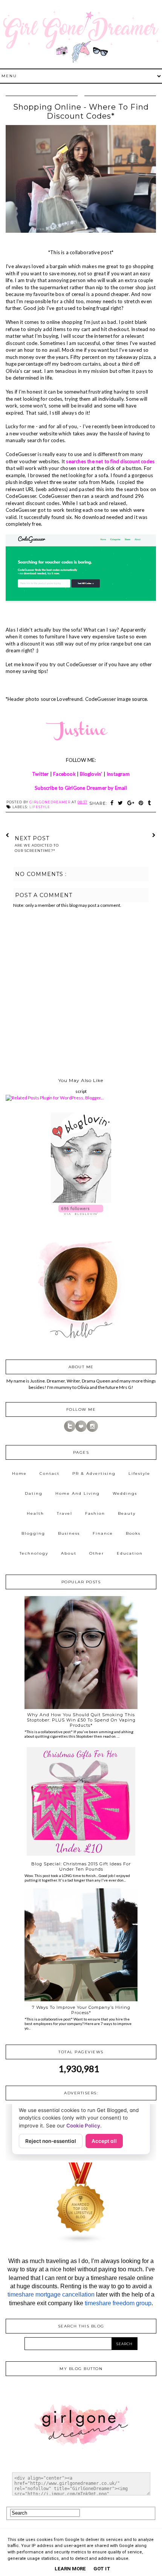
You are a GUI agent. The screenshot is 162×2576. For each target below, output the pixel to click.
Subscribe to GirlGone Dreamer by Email (81, 788)
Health (35, 1513)
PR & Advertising (94, 1473)
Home (19, 1473)
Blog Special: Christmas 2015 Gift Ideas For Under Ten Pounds (81, 1866)
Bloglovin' (91, 774)
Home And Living (78, 1493)
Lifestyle (40, 807)
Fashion (95, 1513)
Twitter (40, 774)
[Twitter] (70, 1430)
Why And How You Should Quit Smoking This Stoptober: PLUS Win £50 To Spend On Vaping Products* (81, 1720)
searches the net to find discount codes (110, 461)
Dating (34, 1493)
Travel (65, 1513)
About (69, 1553)
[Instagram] (92, 1430)
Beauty (127, 1513)
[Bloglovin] (81, 1430)
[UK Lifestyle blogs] (81, 2242)
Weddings (125, 1493)
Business (69, 1533)
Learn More (70, 2569)
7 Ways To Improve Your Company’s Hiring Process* (81, 2010)
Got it (102, 2569)
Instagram (118, 774)
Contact (50, 1473)
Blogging (33, 1533)
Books (133, 1533)
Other (97, 1553)
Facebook (64, 774)
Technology (34, 1553)
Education (130, 1553)
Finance (103, 1533)
